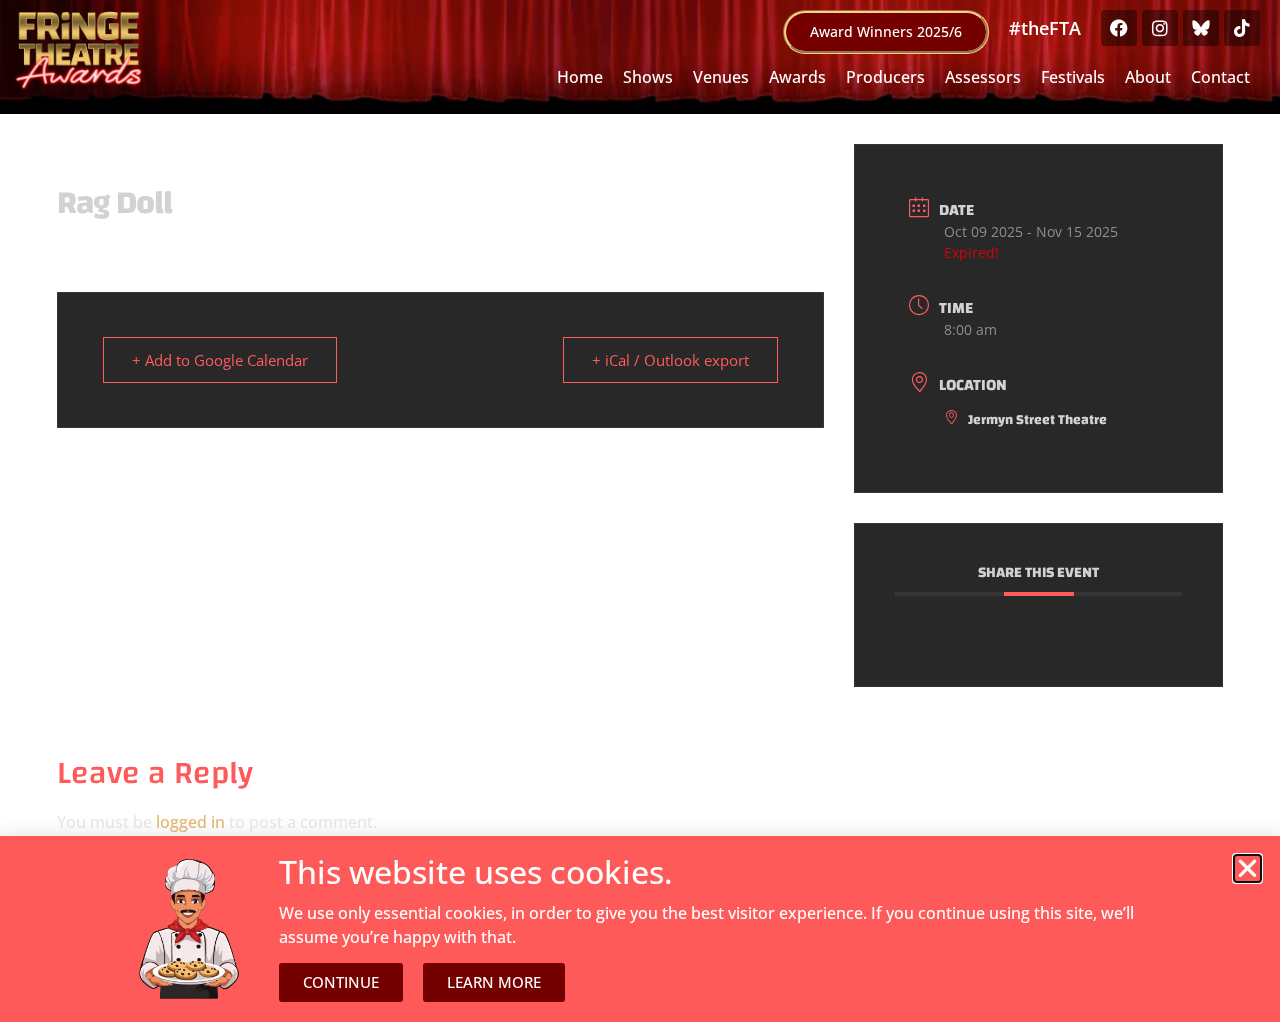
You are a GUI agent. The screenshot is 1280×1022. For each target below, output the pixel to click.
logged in (190, 822)
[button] (1247, 868)
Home (580, 77)
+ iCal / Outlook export (670, 360)
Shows (648, 77)
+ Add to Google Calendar (220, 360)
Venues (721, 77)
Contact (1220, 77)
